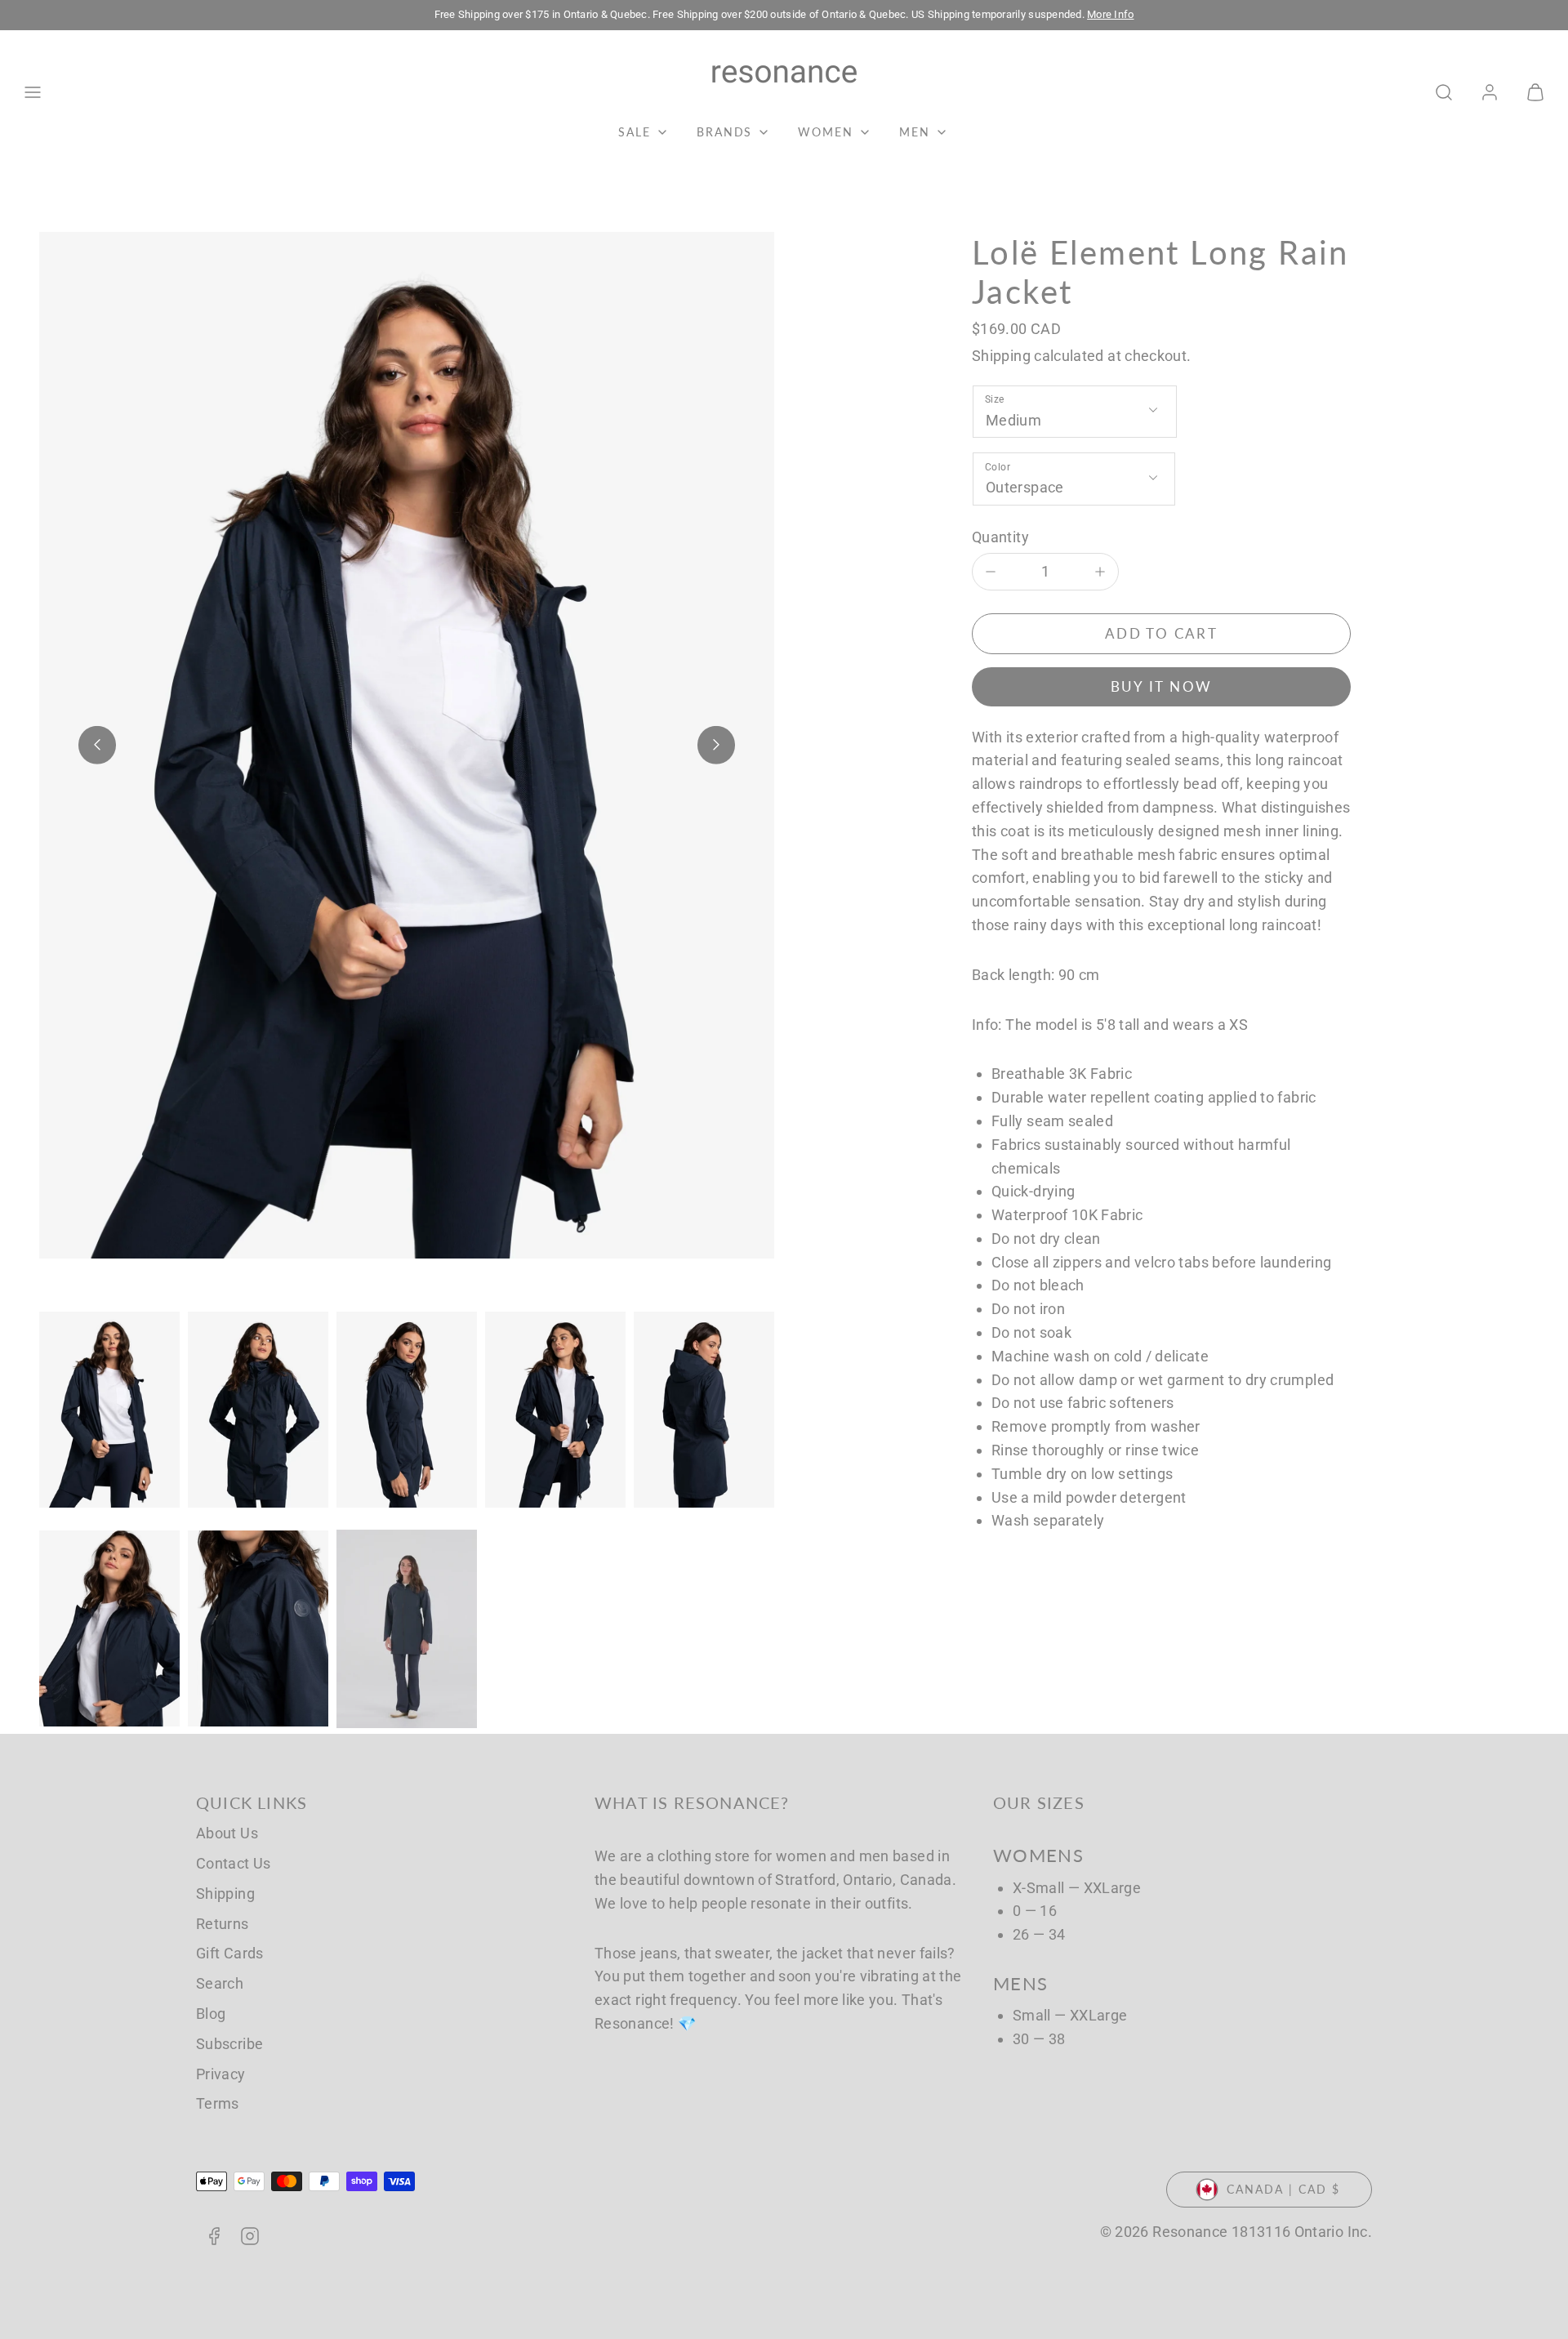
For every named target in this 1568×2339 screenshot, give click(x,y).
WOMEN (826, 132)
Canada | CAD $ (1283, 2189)
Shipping (1001, 356)
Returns (223, 1924)
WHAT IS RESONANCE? (692, 1802)
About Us (227, 1833)
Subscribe (229, 2044)
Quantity (1000, 537)
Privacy (221, 2074)
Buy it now (1162, 686)
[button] (33, 92)
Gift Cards (230, 1953)
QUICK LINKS (252, 1802)
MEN (915, 132)
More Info (1110, 14)
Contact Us (234, 1863)
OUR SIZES (1039, 1802)
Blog (211, 2014)
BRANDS (725, 132)
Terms (218, 2103)
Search (220, 1983)
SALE (635, 132)
